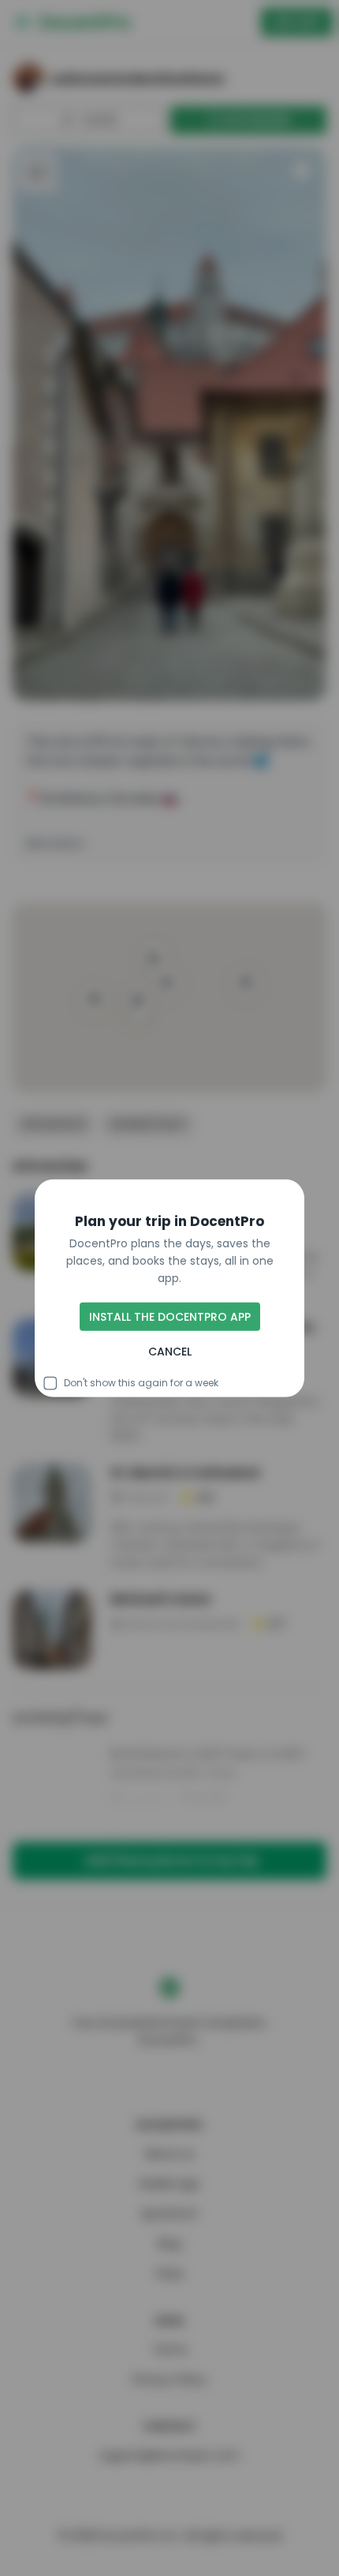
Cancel (170, 1352)
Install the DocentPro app (170, 1317)
